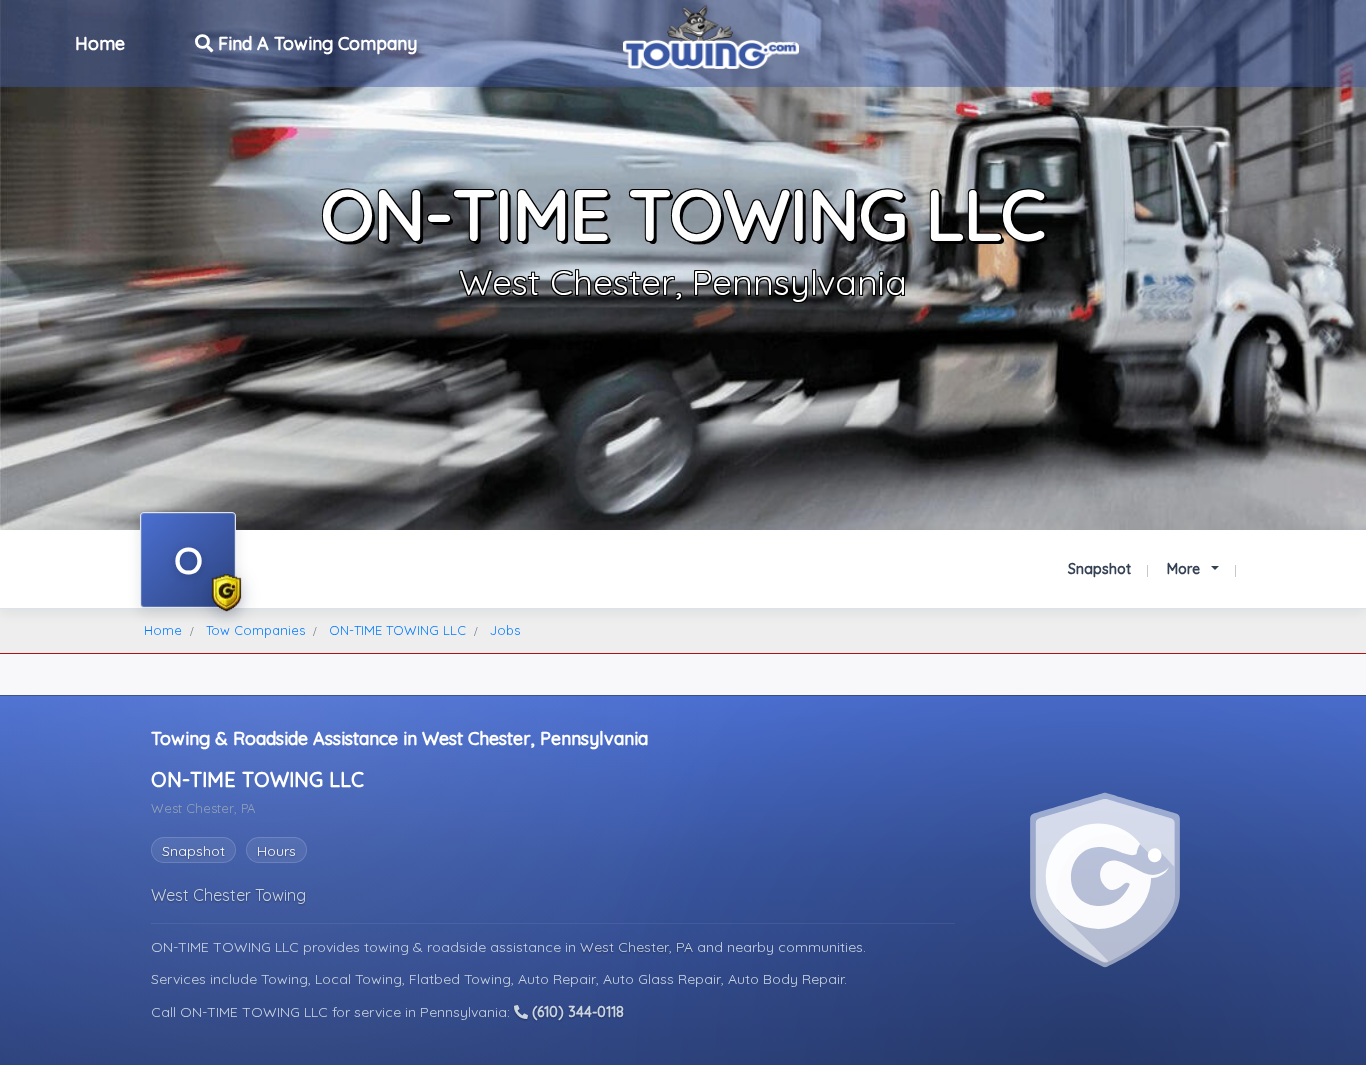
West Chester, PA (638, 947)
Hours (276, 851)
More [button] (1185, 569)
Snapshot (1099, 569)
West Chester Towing (228, 895)
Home (100, 43)
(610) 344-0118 (576, 1012)
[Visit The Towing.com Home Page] (711, 35)
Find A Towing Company (315, 43)
